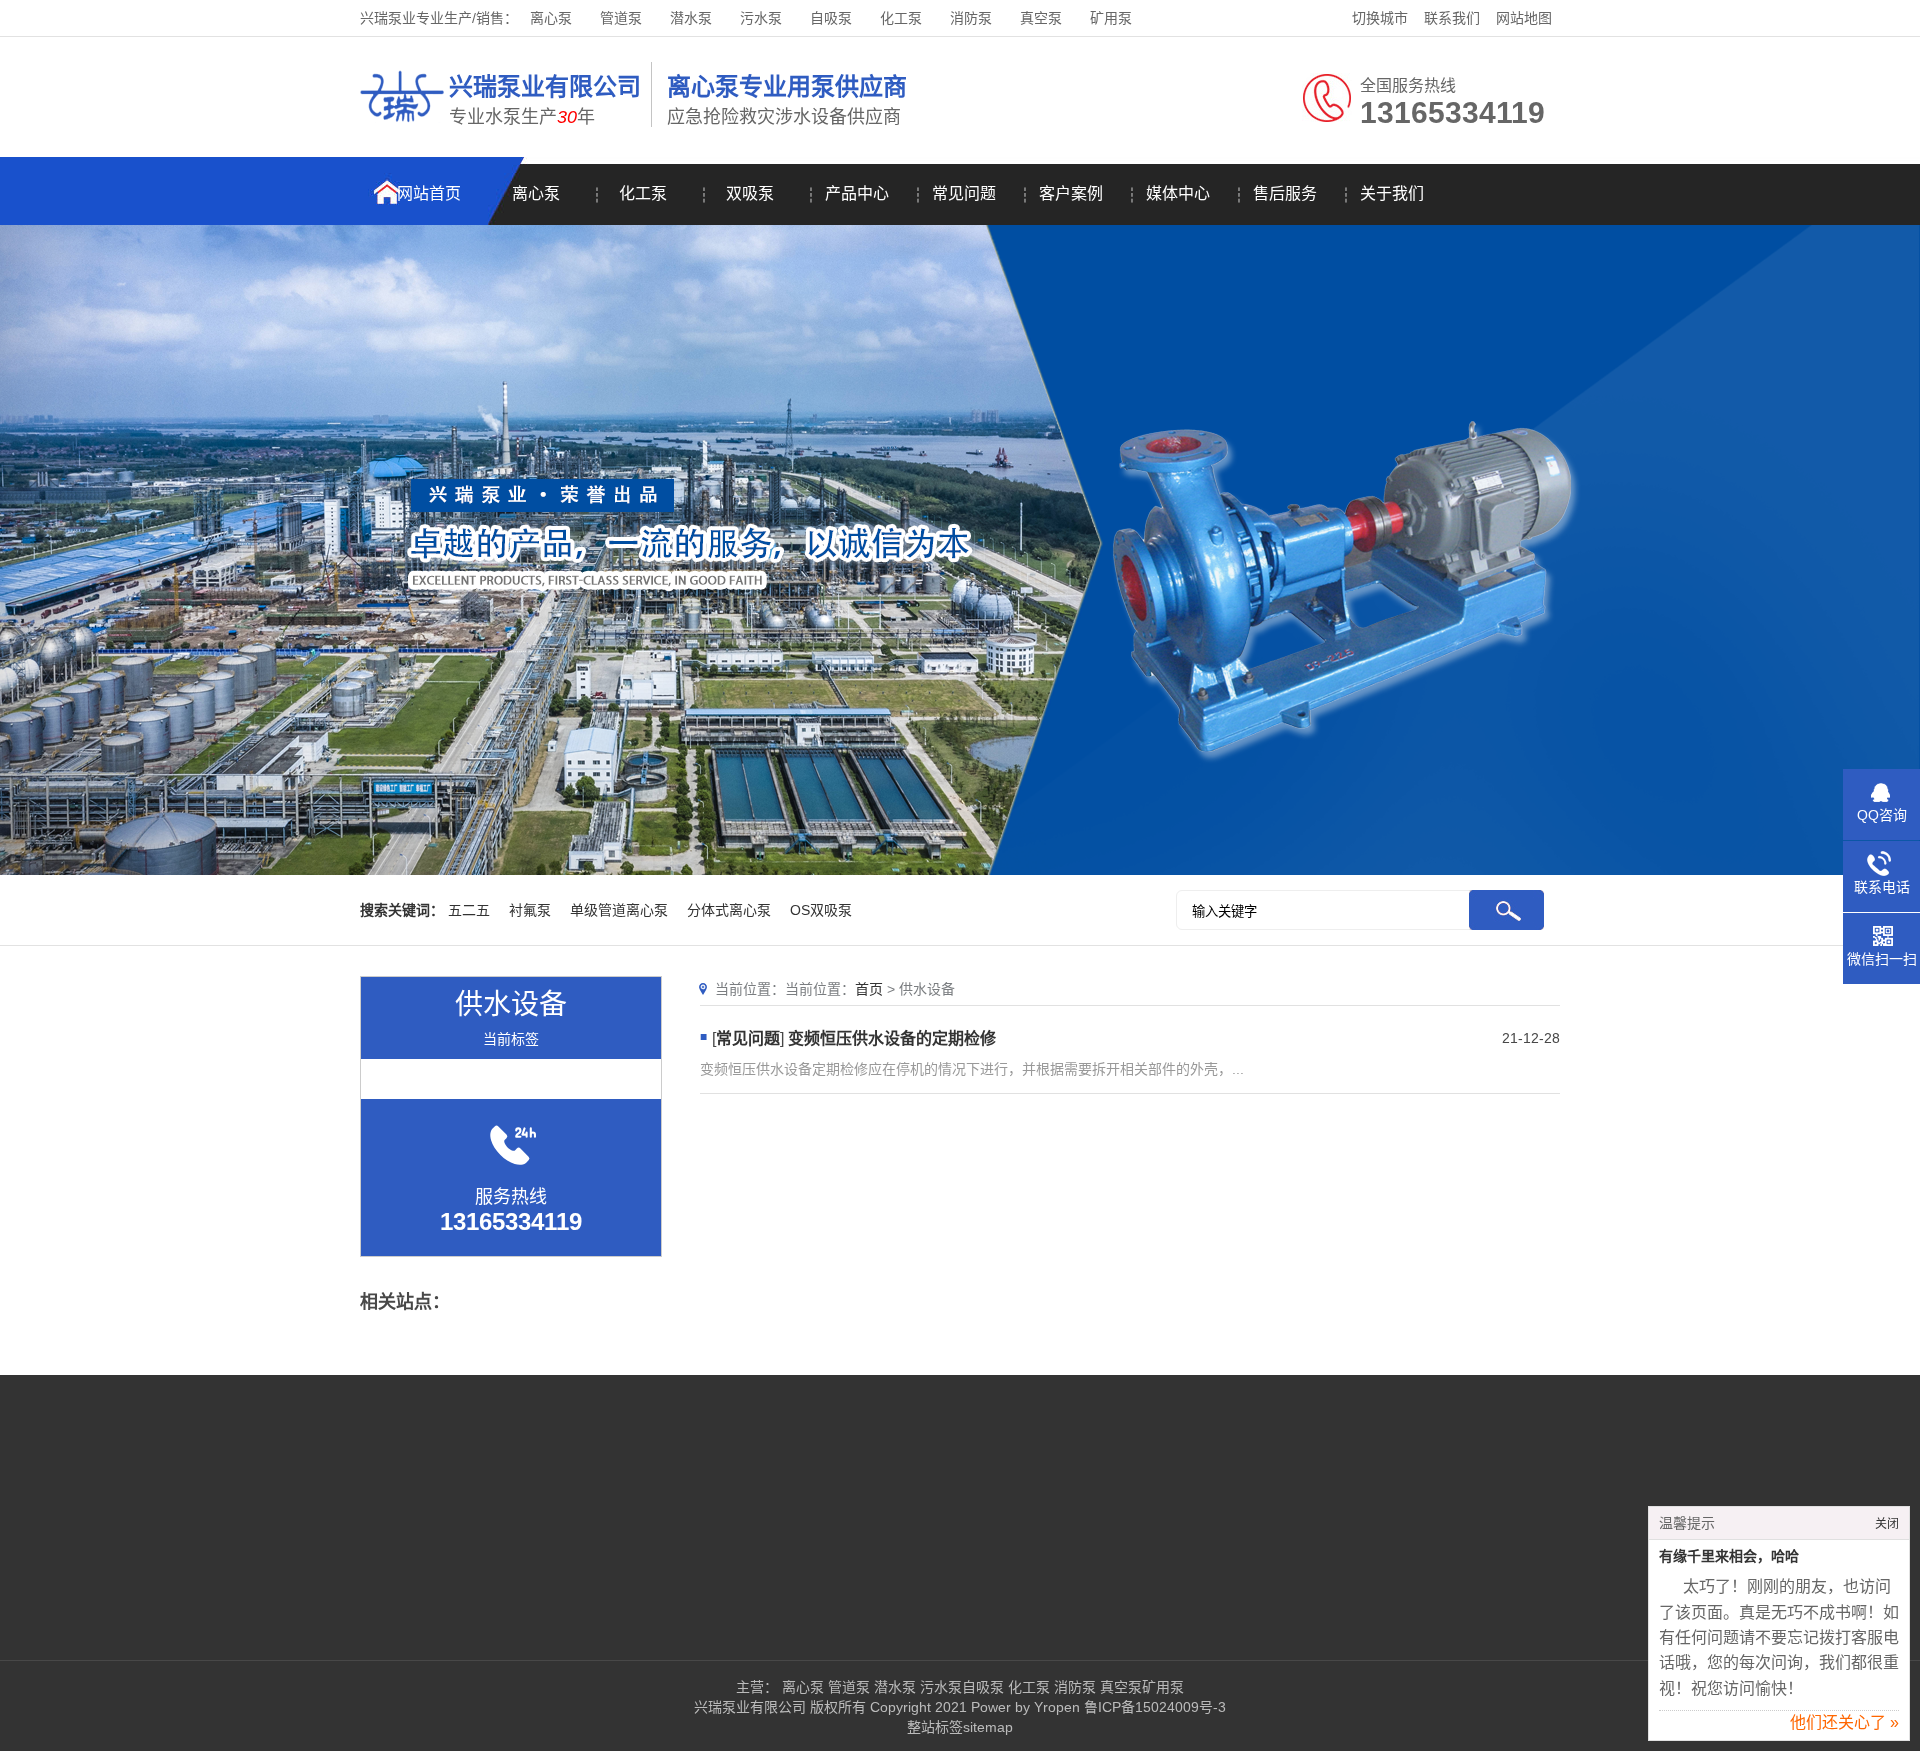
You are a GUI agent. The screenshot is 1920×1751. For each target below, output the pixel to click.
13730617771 (1106, 1545)
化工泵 (901, 18)
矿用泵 (1111, 18)
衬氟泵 (530, 910)
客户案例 (1071, 193)
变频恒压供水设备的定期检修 (892, 1038)
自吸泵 (831, 18)
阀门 (880, 1545)
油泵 (880, 1485)
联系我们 (1452, 18)
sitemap (988, 1727)
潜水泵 (691, 18)
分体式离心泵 (729, 910)
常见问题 (964, 193)
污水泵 (761, 18)
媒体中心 (1178, 193)
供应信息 (471, 1575)
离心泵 (551, 18)
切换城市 (1380, 18)
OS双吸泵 (821, 910)
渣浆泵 (646, 1545)
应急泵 (766, 1545)
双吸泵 (750, 193)
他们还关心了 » (1844, 1722)
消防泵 (971, 18)
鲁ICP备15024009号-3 (1153, 1707)
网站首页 (429, 193)
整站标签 (935, 1727)
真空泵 (1041, 18)
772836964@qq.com (1128, 1575)
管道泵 (621, 18)
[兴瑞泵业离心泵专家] (402, 125)
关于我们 (1392, 193)
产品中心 (857, 193)
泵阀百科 (288, 1575)
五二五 (469, 910)
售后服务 (1285, 193)
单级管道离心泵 (619, 910)
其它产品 (653, 1575)
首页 (869, 989)
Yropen (1057, 1707)
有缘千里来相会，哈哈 (1729, 1556)
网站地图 (1524, 18)
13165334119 (1133, 1485)
